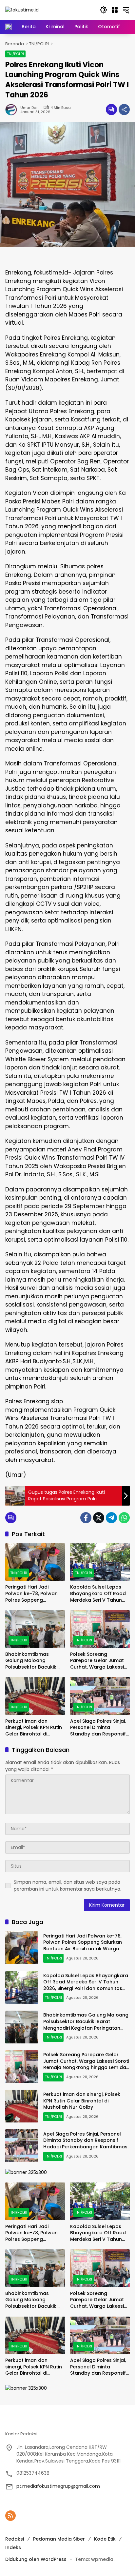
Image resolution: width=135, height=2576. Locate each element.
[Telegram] (111, 1518)
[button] (104, 10)
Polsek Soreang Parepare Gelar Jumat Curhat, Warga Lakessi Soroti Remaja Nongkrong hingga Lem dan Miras (98, 1661)
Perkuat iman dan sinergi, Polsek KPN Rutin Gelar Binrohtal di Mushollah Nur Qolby (34, 1728)
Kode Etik (105, 2539)
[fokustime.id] (22, 10)
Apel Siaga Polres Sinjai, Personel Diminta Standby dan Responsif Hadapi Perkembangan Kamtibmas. (98, 1728)
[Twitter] (99, 1518)
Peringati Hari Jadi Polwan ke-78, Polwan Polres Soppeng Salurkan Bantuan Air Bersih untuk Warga (31, 1594)
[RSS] (10, 2516)
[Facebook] (86, 1518)
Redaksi (15, 2539)
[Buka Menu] (115, 10)
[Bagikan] (124, 110)
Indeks (13, 2547)
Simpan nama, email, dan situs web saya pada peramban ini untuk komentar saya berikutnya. (67, 1886)
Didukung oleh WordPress (36, 2559)
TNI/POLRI (15, 54)
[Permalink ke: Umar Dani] (13, 110)
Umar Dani (30, 108)
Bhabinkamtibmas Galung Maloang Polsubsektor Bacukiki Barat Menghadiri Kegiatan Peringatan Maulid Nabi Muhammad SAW (34, 1661)
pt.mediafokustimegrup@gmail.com (58, 2486)
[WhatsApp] (124, 1518)
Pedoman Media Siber (59, 2539)
